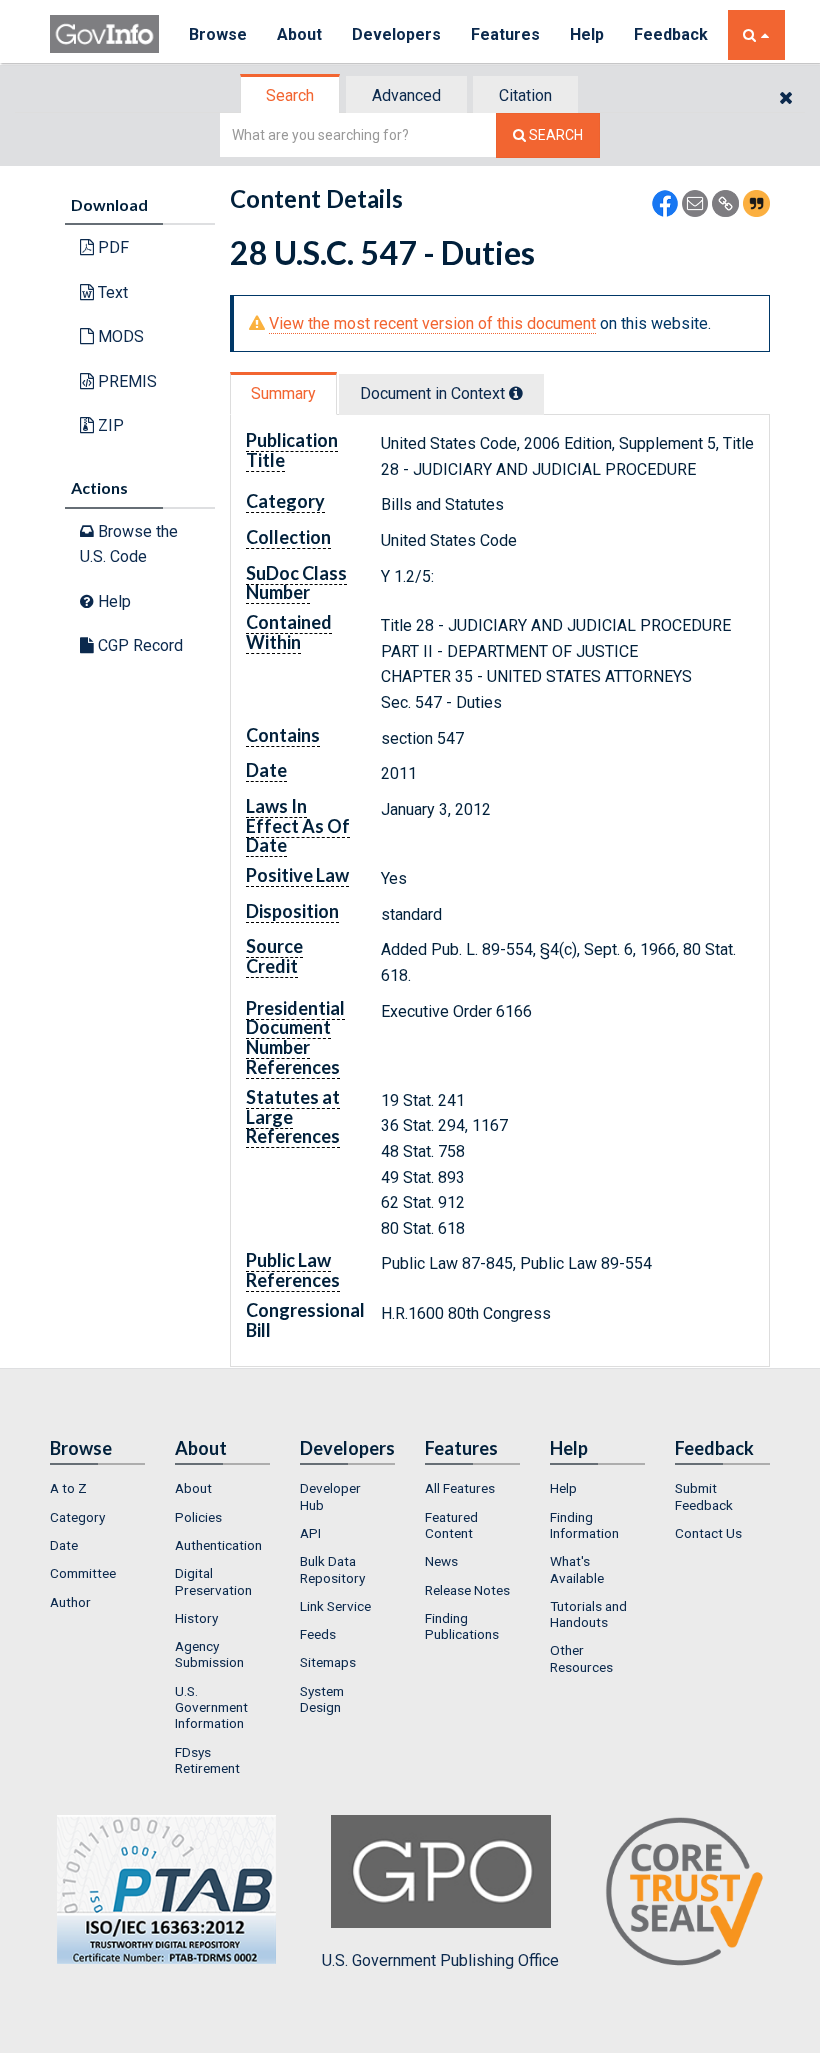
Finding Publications (462, 1626)
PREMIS (125, 381)
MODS (119, 336)
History (196, 1618)
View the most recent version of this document (432, 323)
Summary (283, 393)
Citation (525, 95)
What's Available (577, 1569)
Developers (396, 34)
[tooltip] (516, 393)
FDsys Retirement (207, 1760)
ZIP (109, 425)
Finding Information (584, 1525)
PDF (111, 247)
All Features (460, 1488)
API (310, 1533)
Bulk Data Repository (332, 1569)
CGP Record (138, 645)
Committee (83, 1573)
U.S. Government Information (211, 1707)
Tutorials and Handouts (588, 1614)
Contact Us (708, 1533)
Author (70, 1602)
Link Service (335, 1606)
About (299, 34)
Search (290, 95)
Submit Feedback (704, 1496)
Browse (218, 34)
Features (505, 34)
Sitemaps (328, 1662)
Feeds (318, 1634)
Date (64, 1545)
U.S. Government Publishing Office (440, 1960)
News (441, 1561)
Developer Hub (330, 1496)
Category (77, 1517)
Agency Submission (209, 1654)
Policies (198, 1517)
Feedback (671, 34)
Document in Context (434, 393)
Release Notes (467, 1590)
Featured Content (451, 1525)
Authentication (218, 1545)
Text (111, 292)
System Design (322, 1699)
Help (587, 34)
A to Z (68, 1488)
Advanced (406, 95)
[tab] (291, 95)
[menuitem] (97, 1488)
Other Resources (581, 1658)
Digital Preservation (213, 1581)
